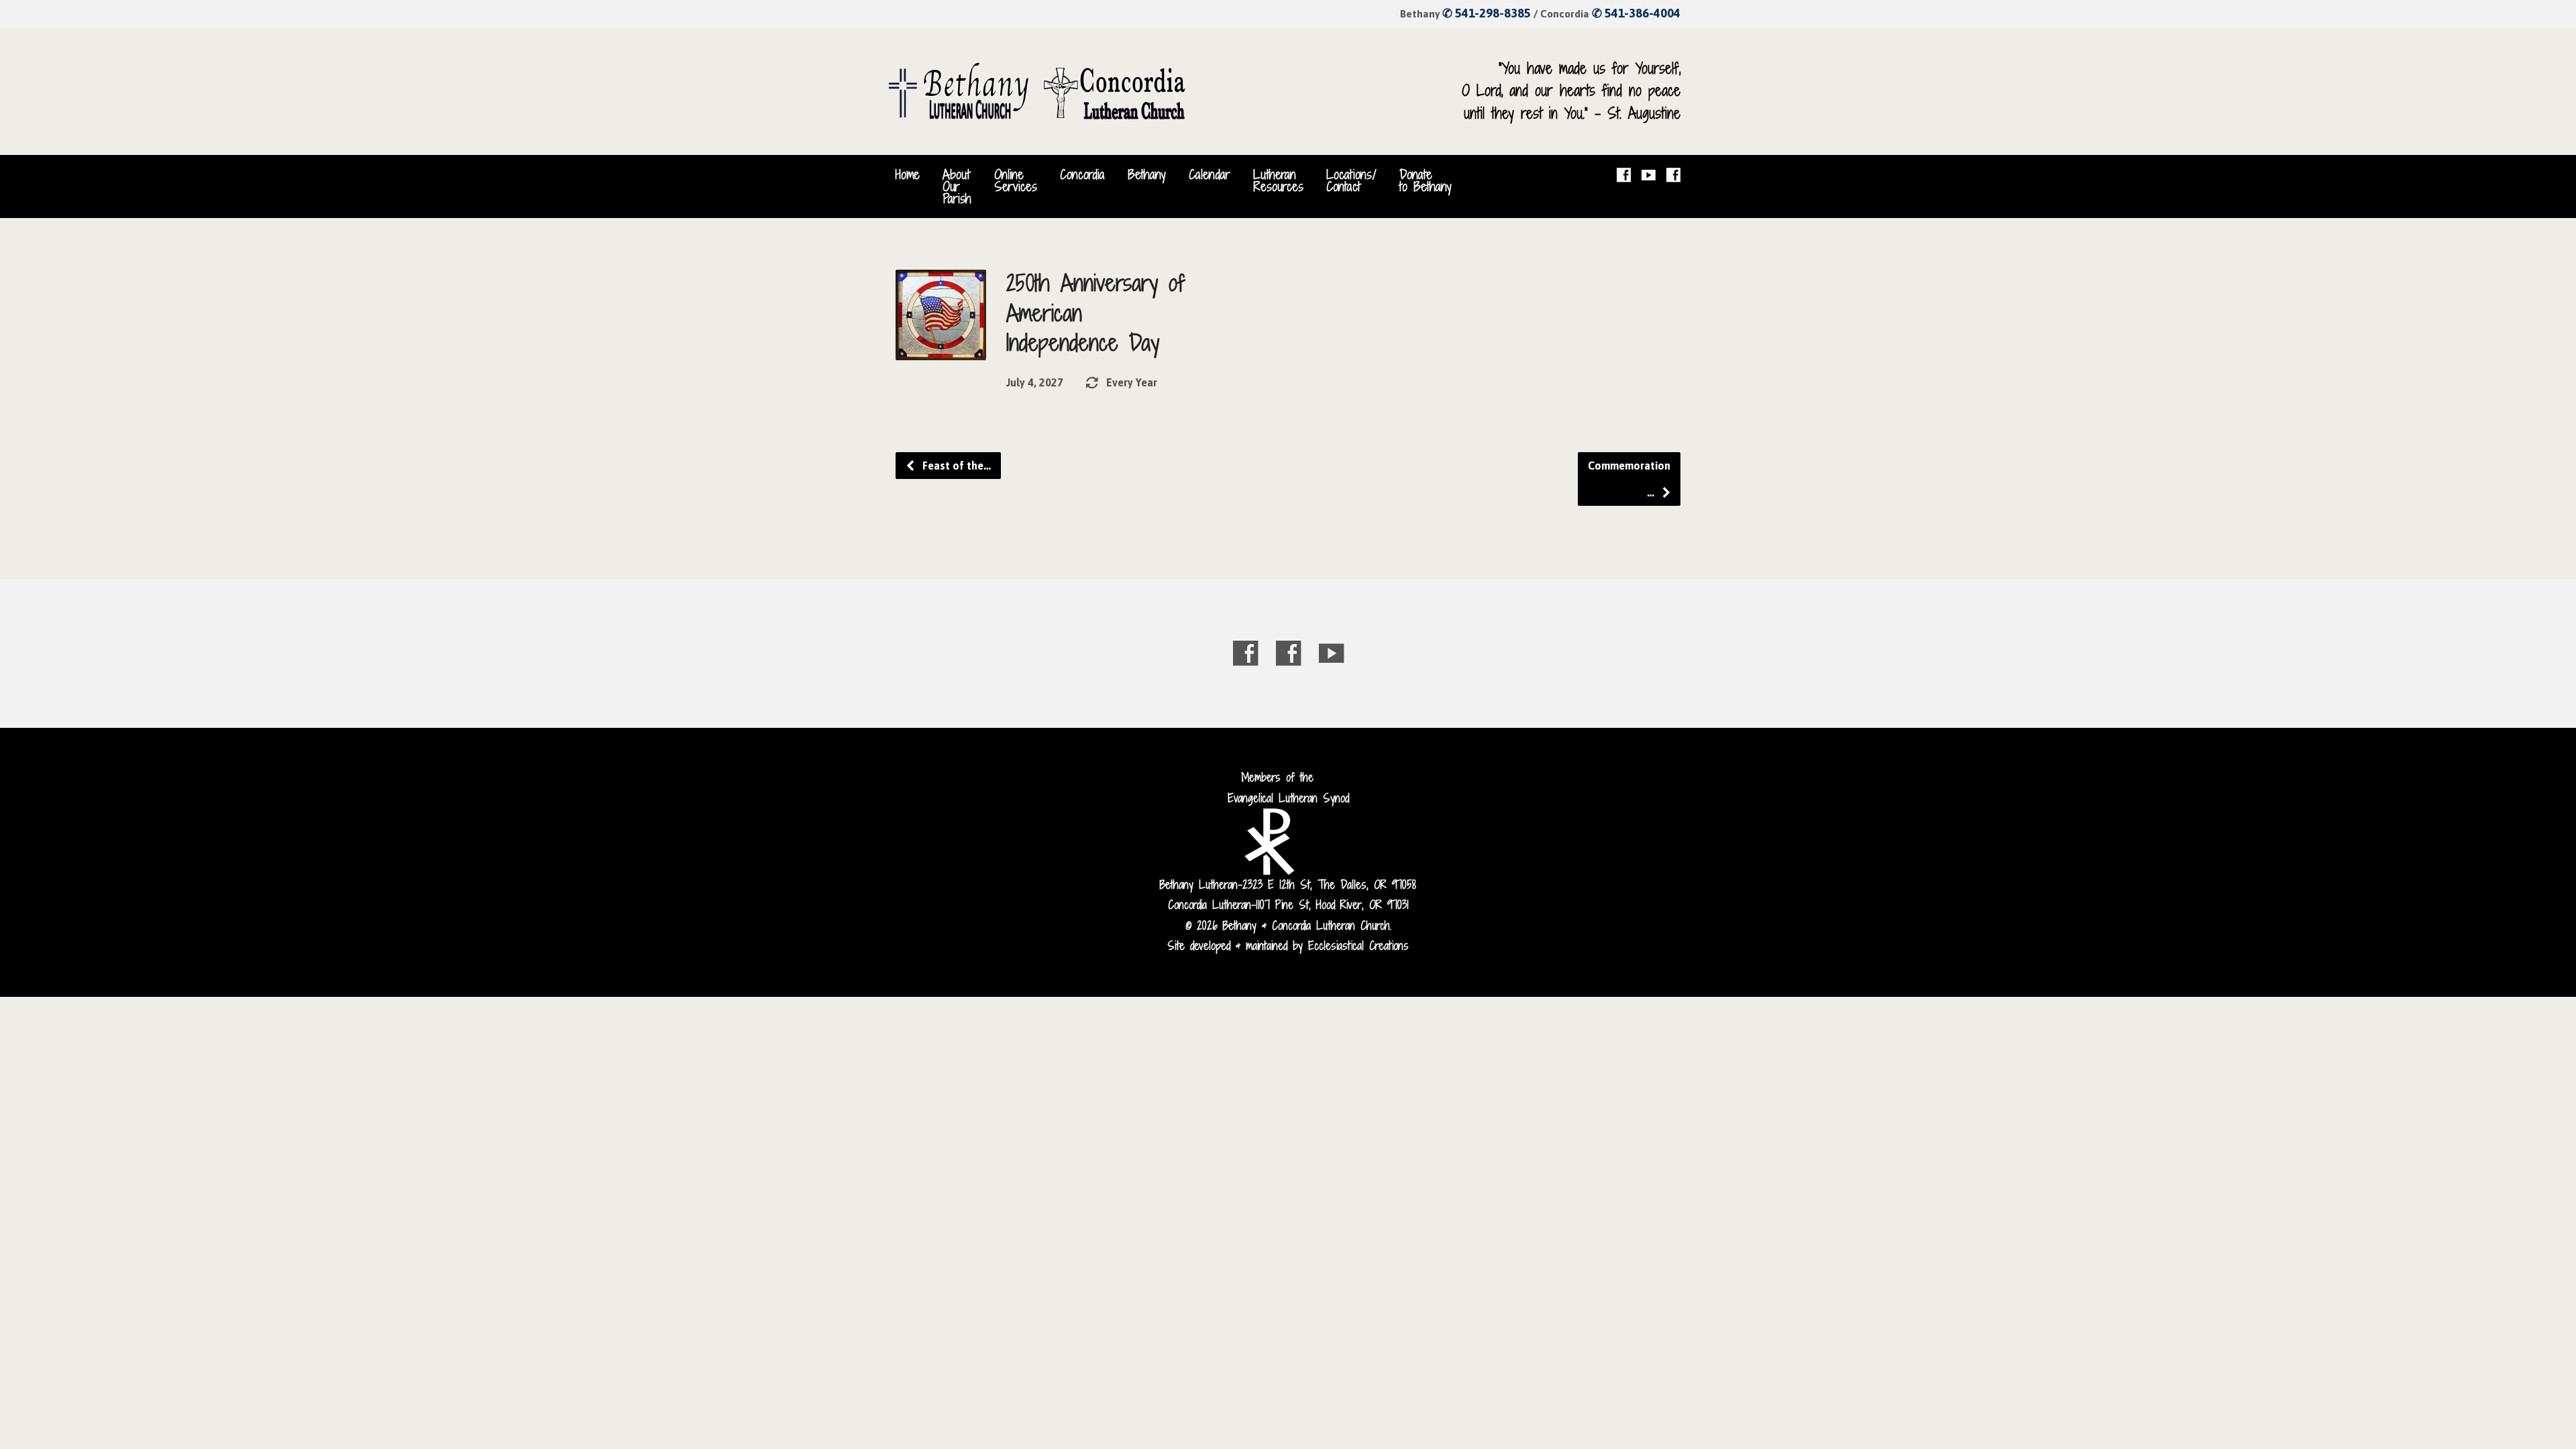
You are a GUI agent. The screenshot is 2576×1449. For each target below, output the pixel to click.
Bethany (1147, 174)
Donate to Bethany (1426, 180)
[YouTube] (1649, 175)
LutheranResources (1278, 180)
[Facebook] (1624, 175)
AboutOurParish (957, 187)
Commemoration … (1629, 479)
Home (908, 174)
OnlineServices (1016, 180)
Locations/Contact (1351, 180)
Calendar (1210, 174)
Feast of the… (955, 466)
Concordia (1082, 174)
